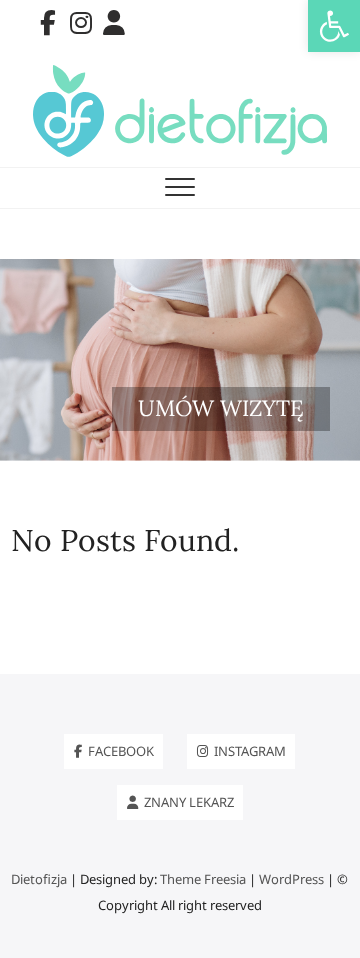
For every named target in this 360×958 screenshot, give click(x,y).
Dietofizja (39, 879)
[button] (334, 26)
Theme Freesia (203, 879)
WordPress (291, 879)
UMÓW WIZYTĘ (221, 408)
